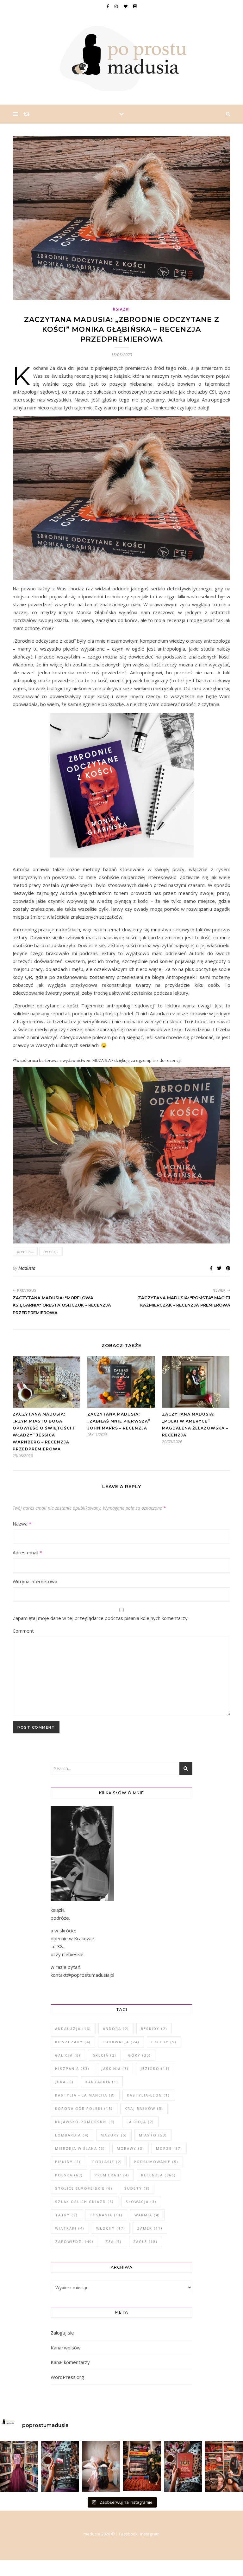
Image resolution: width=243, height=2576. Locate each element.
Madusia (27, 1268)
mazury (114, 2135)
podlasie (107, 2162)
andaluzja (73, 2029)
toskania (106, 2215)
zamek (150, 2228)
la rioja (140, 2122)
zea (114, 2242)
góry (140, 2055)
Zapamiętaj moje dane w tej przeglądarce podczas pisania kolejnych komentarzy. (101, 1618)
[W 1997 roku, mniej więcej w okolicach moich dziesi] (183, 2466)
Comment (23, 1631)
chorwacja (121, 2042)
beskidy (154, 2029)
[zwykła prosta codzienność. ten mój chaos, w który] (224, 2466)
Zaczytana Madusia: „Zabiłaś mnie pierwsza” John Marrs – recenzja (119, 1421)
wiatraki (70, 2228)
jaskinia (115, 2069)
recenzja (51, 1252)
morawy (131, 2148)
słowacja (141, 2202)
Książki (121, 309)
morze (169, 2148)
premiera (25, 1252)
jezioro (155, 2069)
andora (116, 2029)
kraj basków (144, 2108)
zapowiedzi (74, 2242)
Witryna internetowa (35, 1581)
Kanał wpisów (66, 2348)
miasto (153, 2135)
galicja (68, 2055)
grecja (104, 2055)
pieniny (68, 2162)
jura (64, 2082)
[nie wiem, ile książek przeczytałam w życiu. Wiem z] (101, 2466)
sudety (137, 2188)
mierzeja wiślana (80, 2148)
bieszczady (73, 2042)
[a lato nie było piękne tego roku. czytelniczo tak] (142, 2466)
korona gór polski (84, 2108)
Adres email (27, 1552)
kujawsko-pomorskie (85, 2122)
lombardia (72, 2135)
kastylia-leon (148, 2095)
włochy (111, 2228)
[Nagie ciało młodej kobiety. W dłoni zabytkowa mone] (19, 2466)
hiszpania (72, 2069)
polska (69, 2175)
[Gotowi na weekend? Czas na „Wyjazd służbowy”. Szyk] (60, 2466)
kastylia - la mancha (85, 2095)
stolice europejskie (84, 2188)
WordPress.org (67, 2377)
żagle (146, 2242)
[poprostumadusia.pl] (121, 59)
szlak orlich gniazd (84, 2202)
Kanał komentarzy (70, 2362)
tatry (66, 2215)
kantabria (102, 2082)
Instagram (150, 2534)
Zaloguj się (62, 2333)
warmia (147, 2215)
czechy (164, 2042)
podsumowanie (156, 2162)
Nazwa (22, 1524)
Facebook (128, 2534)
